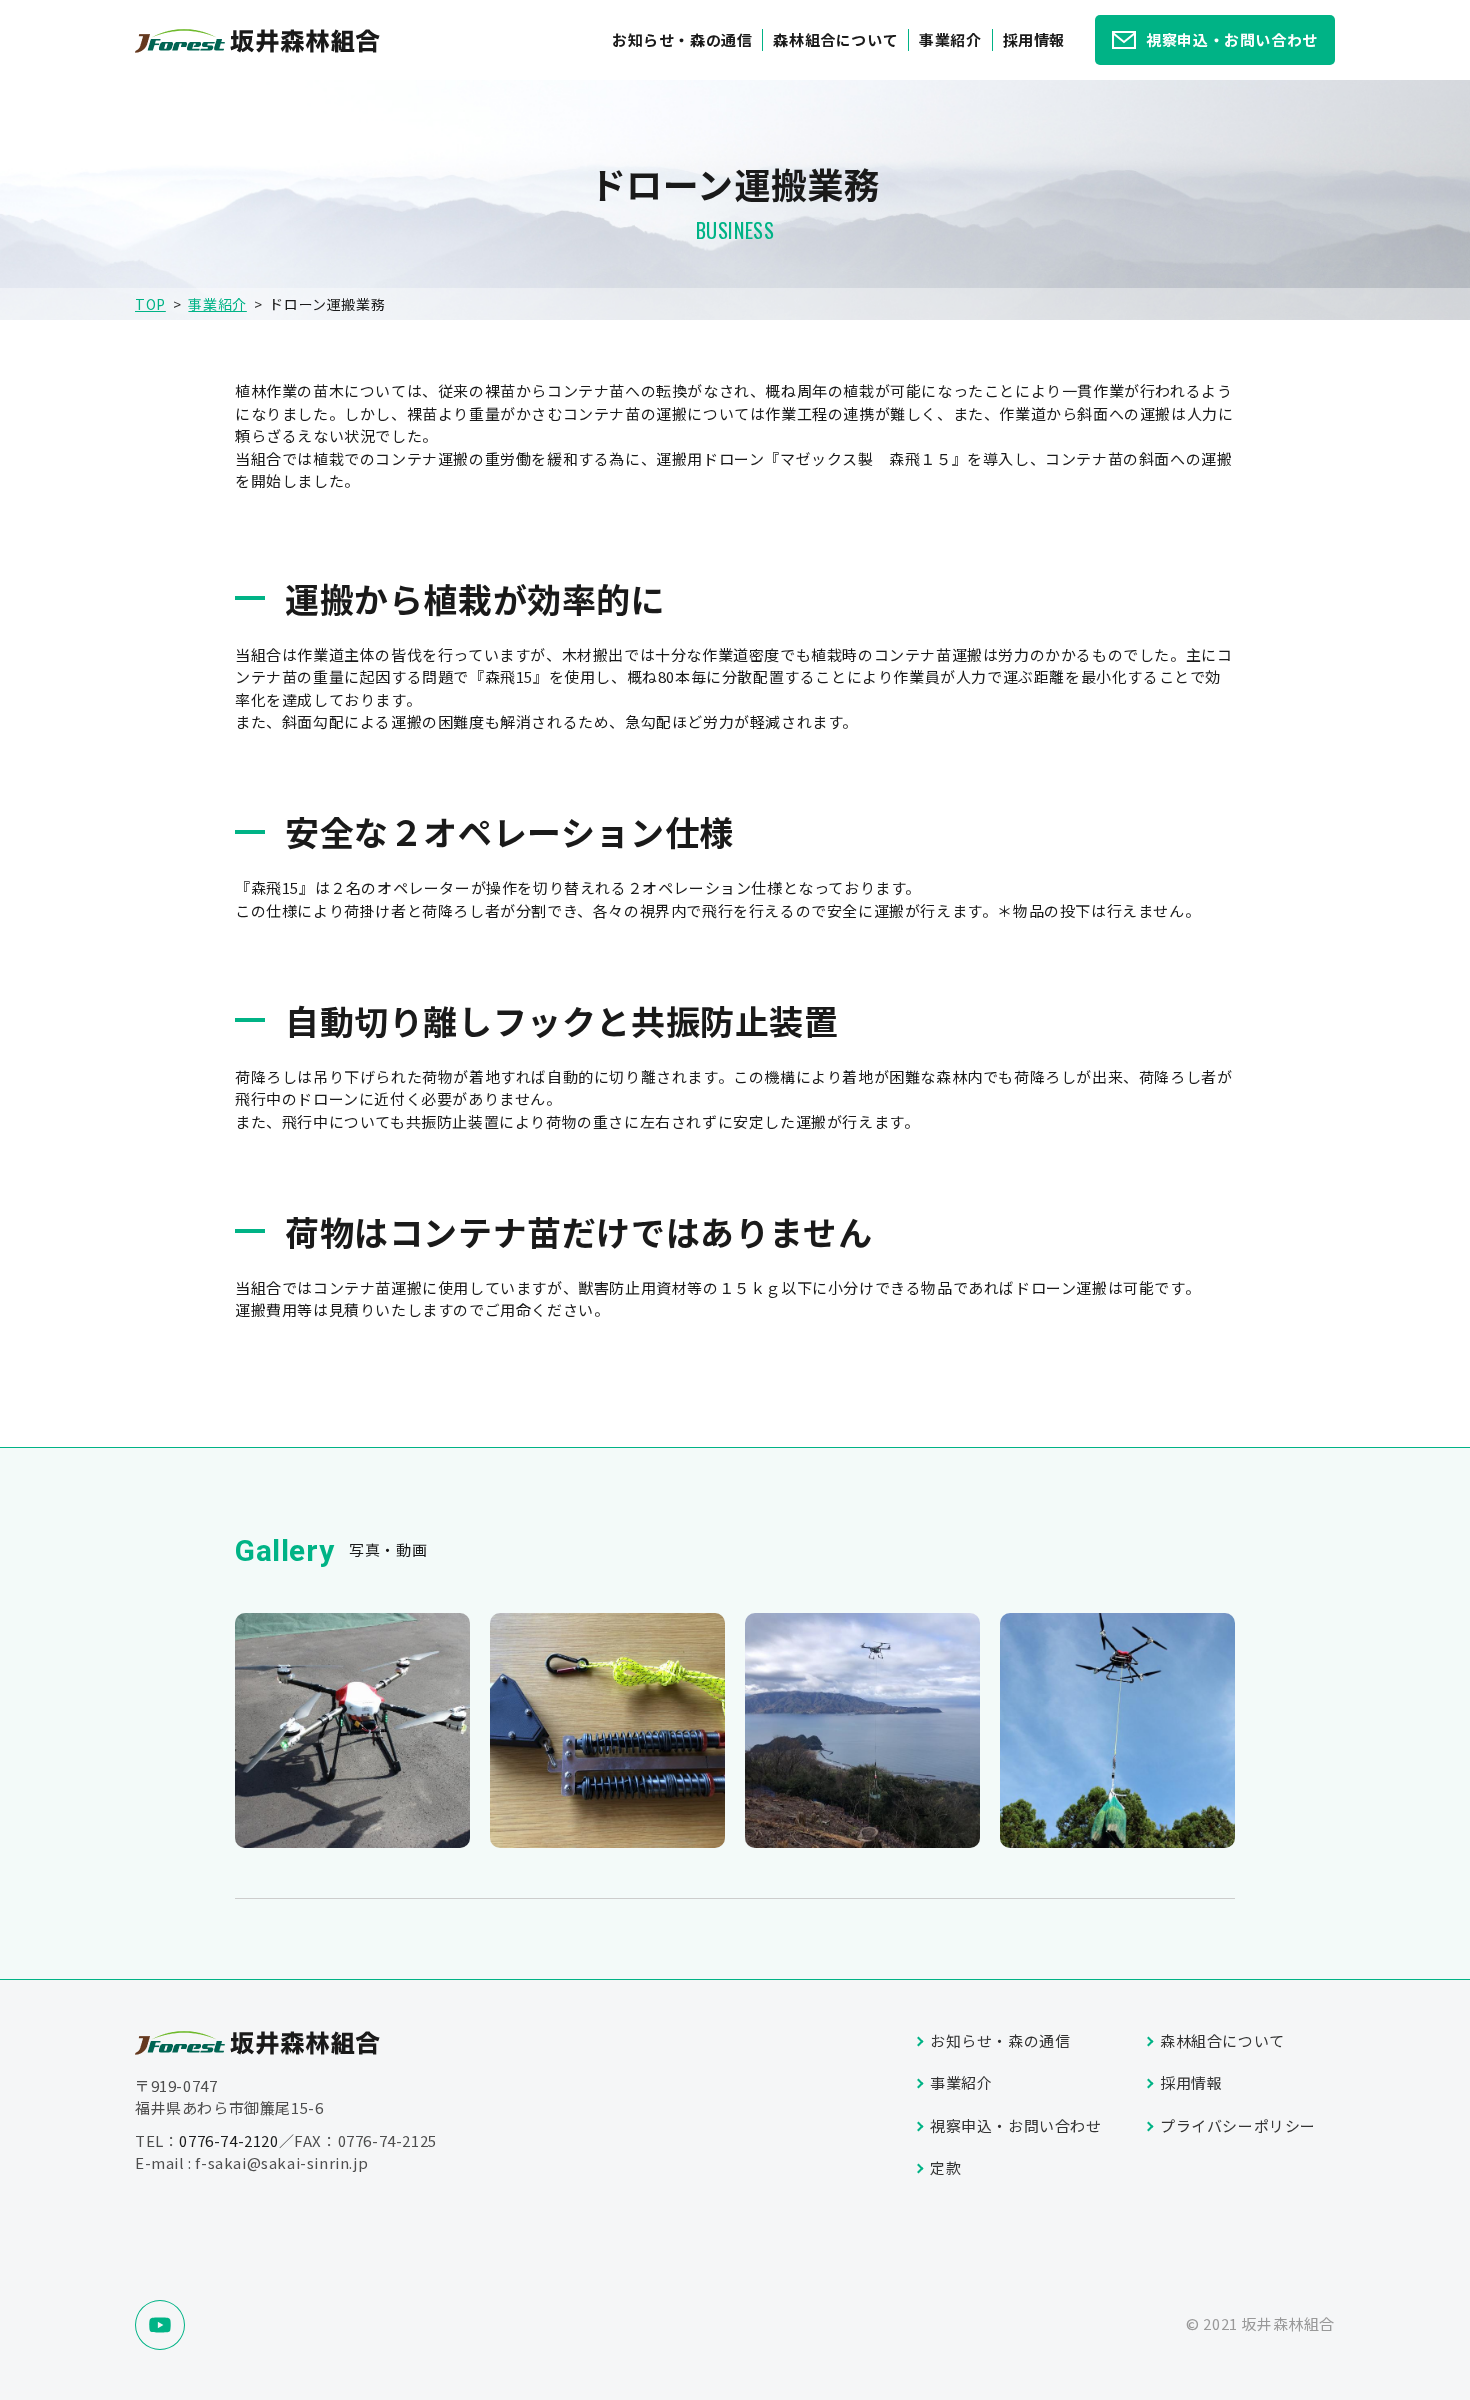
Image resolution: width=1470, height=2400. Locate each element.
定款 (945, 2167)
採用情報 (1034, 39)
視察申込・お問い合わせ (1232, 39)
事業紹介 (950, 39)
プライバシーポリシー (1238, 2125)
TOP (150, 304)
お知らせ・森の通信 (682, 39)
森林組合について (835, 39)
